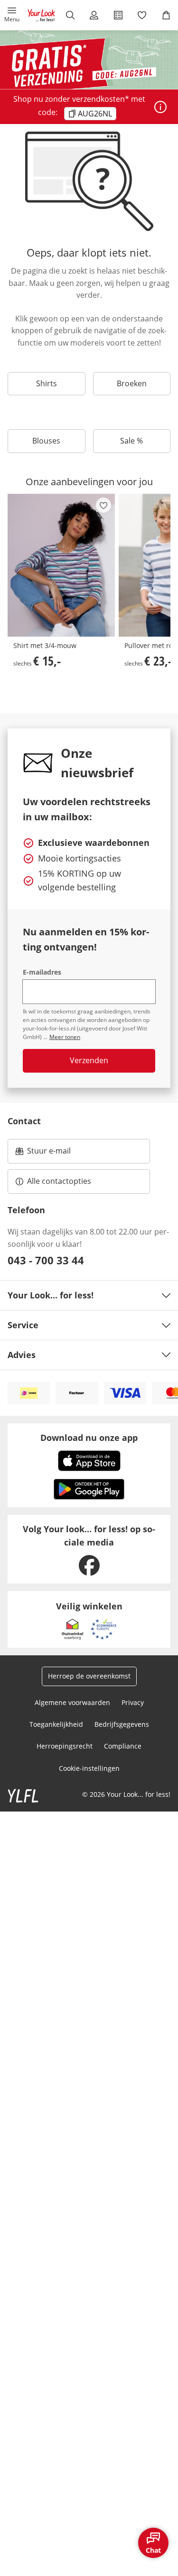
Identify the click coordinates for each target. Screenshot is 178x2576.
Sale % (131, 441)
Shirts (47, 383)
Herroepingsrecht (65, 1746)
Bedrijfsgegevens (122, 1724)
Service (23, 1325)
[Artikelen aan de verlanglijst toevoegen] (103, 505)
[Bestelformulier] (118, 15)
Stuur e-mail (48, 1154)
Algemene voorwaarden (72, 1702)
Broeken (132, 383)
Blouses (46, 441)
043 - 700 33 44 (46, 1260)
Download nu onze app (89, 1438)
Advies (22, 1355)
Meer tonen (65, 1037)
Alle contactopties (59, 1181)
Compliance (123, 1746)
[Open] (160, 107)
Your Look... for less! (51, 1295)
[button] (12, 15)
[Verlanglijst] (142, 15)
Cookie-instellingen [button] (89, 1768)
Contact (24, 1121)
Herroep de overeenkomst (89, 1676)
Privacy (133, 1702)
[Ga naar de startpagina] (41, 15)
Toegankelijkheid (56, 1724)
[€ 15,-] (61, 565)
